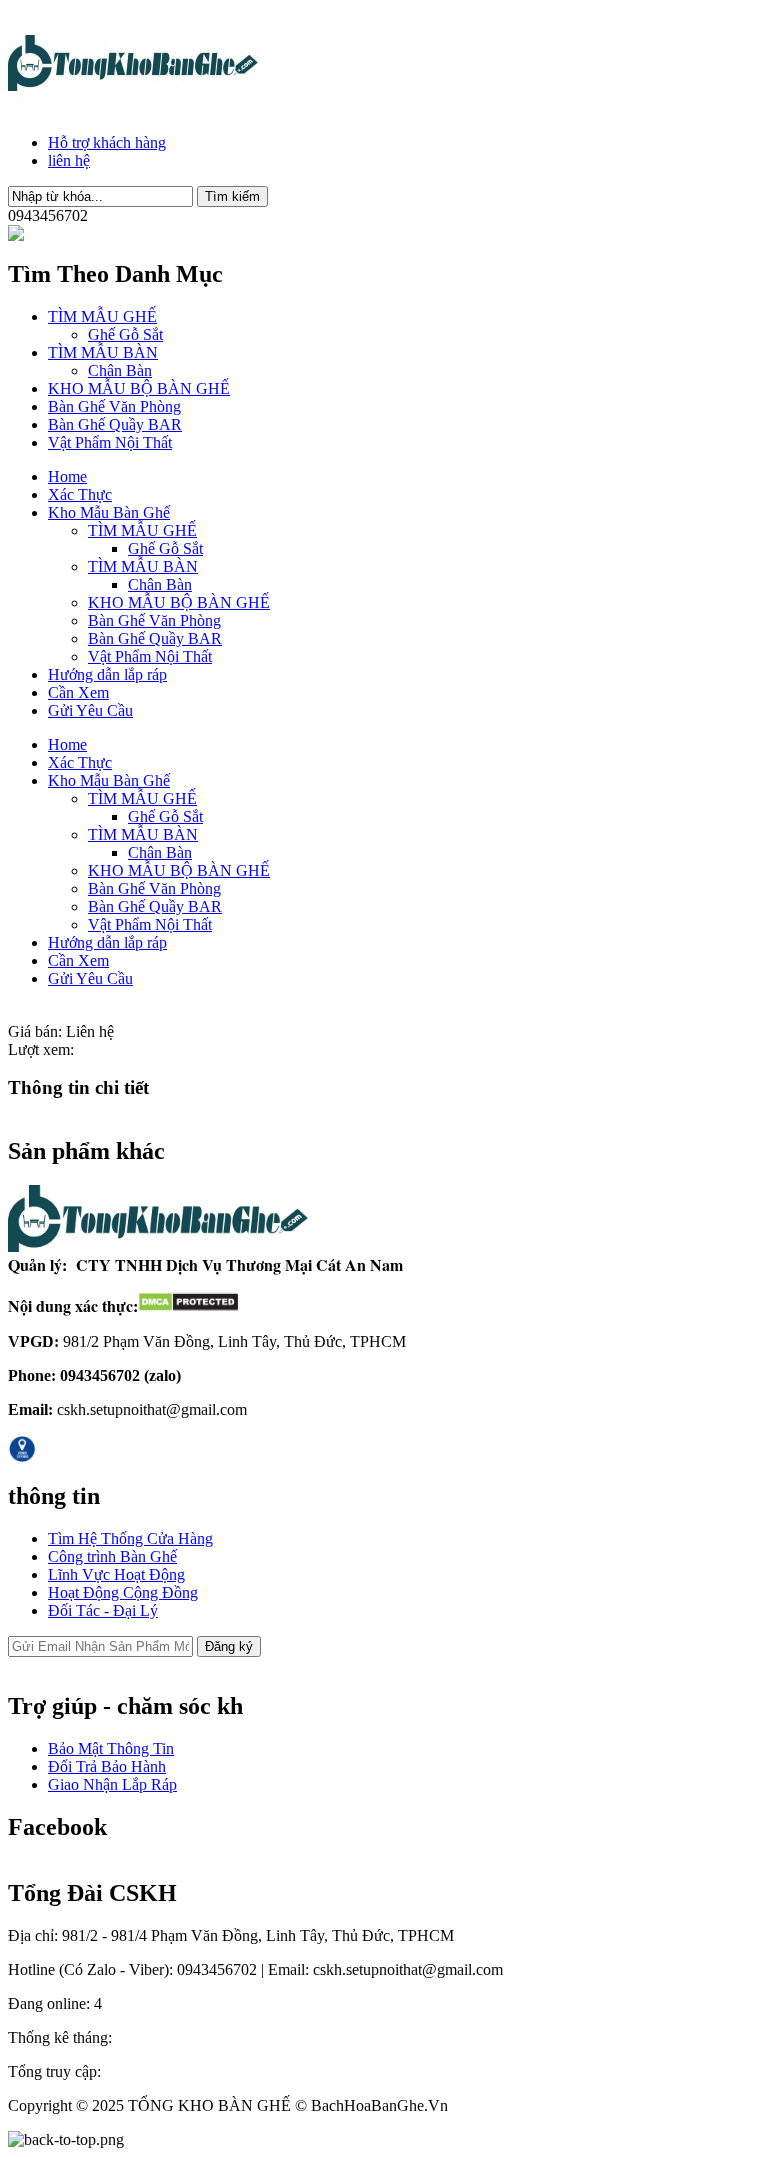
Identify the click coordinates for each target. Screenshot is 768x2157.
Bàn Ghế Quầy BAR (115, 424)
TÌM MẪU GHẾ (102, 316)
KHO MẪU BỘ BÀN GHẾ (139, 388)
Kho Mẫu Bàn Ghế (109, 512)
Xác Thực (80, 494)
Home (67, 476)
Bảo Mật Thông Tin (111, 1748)
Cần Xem (78, 692)
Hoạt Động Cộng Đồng (123, 1592)
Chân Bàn (120, 370)
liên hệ (69, 160)
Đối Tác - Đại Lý (103, 1610)
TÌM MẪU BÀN (103, 352)
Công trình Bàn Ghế (112, 1556)
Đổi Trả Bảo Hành (107, 1766)
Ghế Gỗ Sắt (125, 334)
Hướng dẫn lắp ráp (107, 674)
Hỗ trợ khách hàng (107, 142)
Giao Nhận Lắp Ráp (112, 1784)
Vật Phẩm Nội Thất (110, 442)
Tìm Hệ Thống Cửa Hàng (130, 1538)
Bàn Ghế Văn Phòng (114, 406)
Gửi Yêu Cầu (90, 710)
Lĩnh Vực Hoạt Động (116, 1574)
